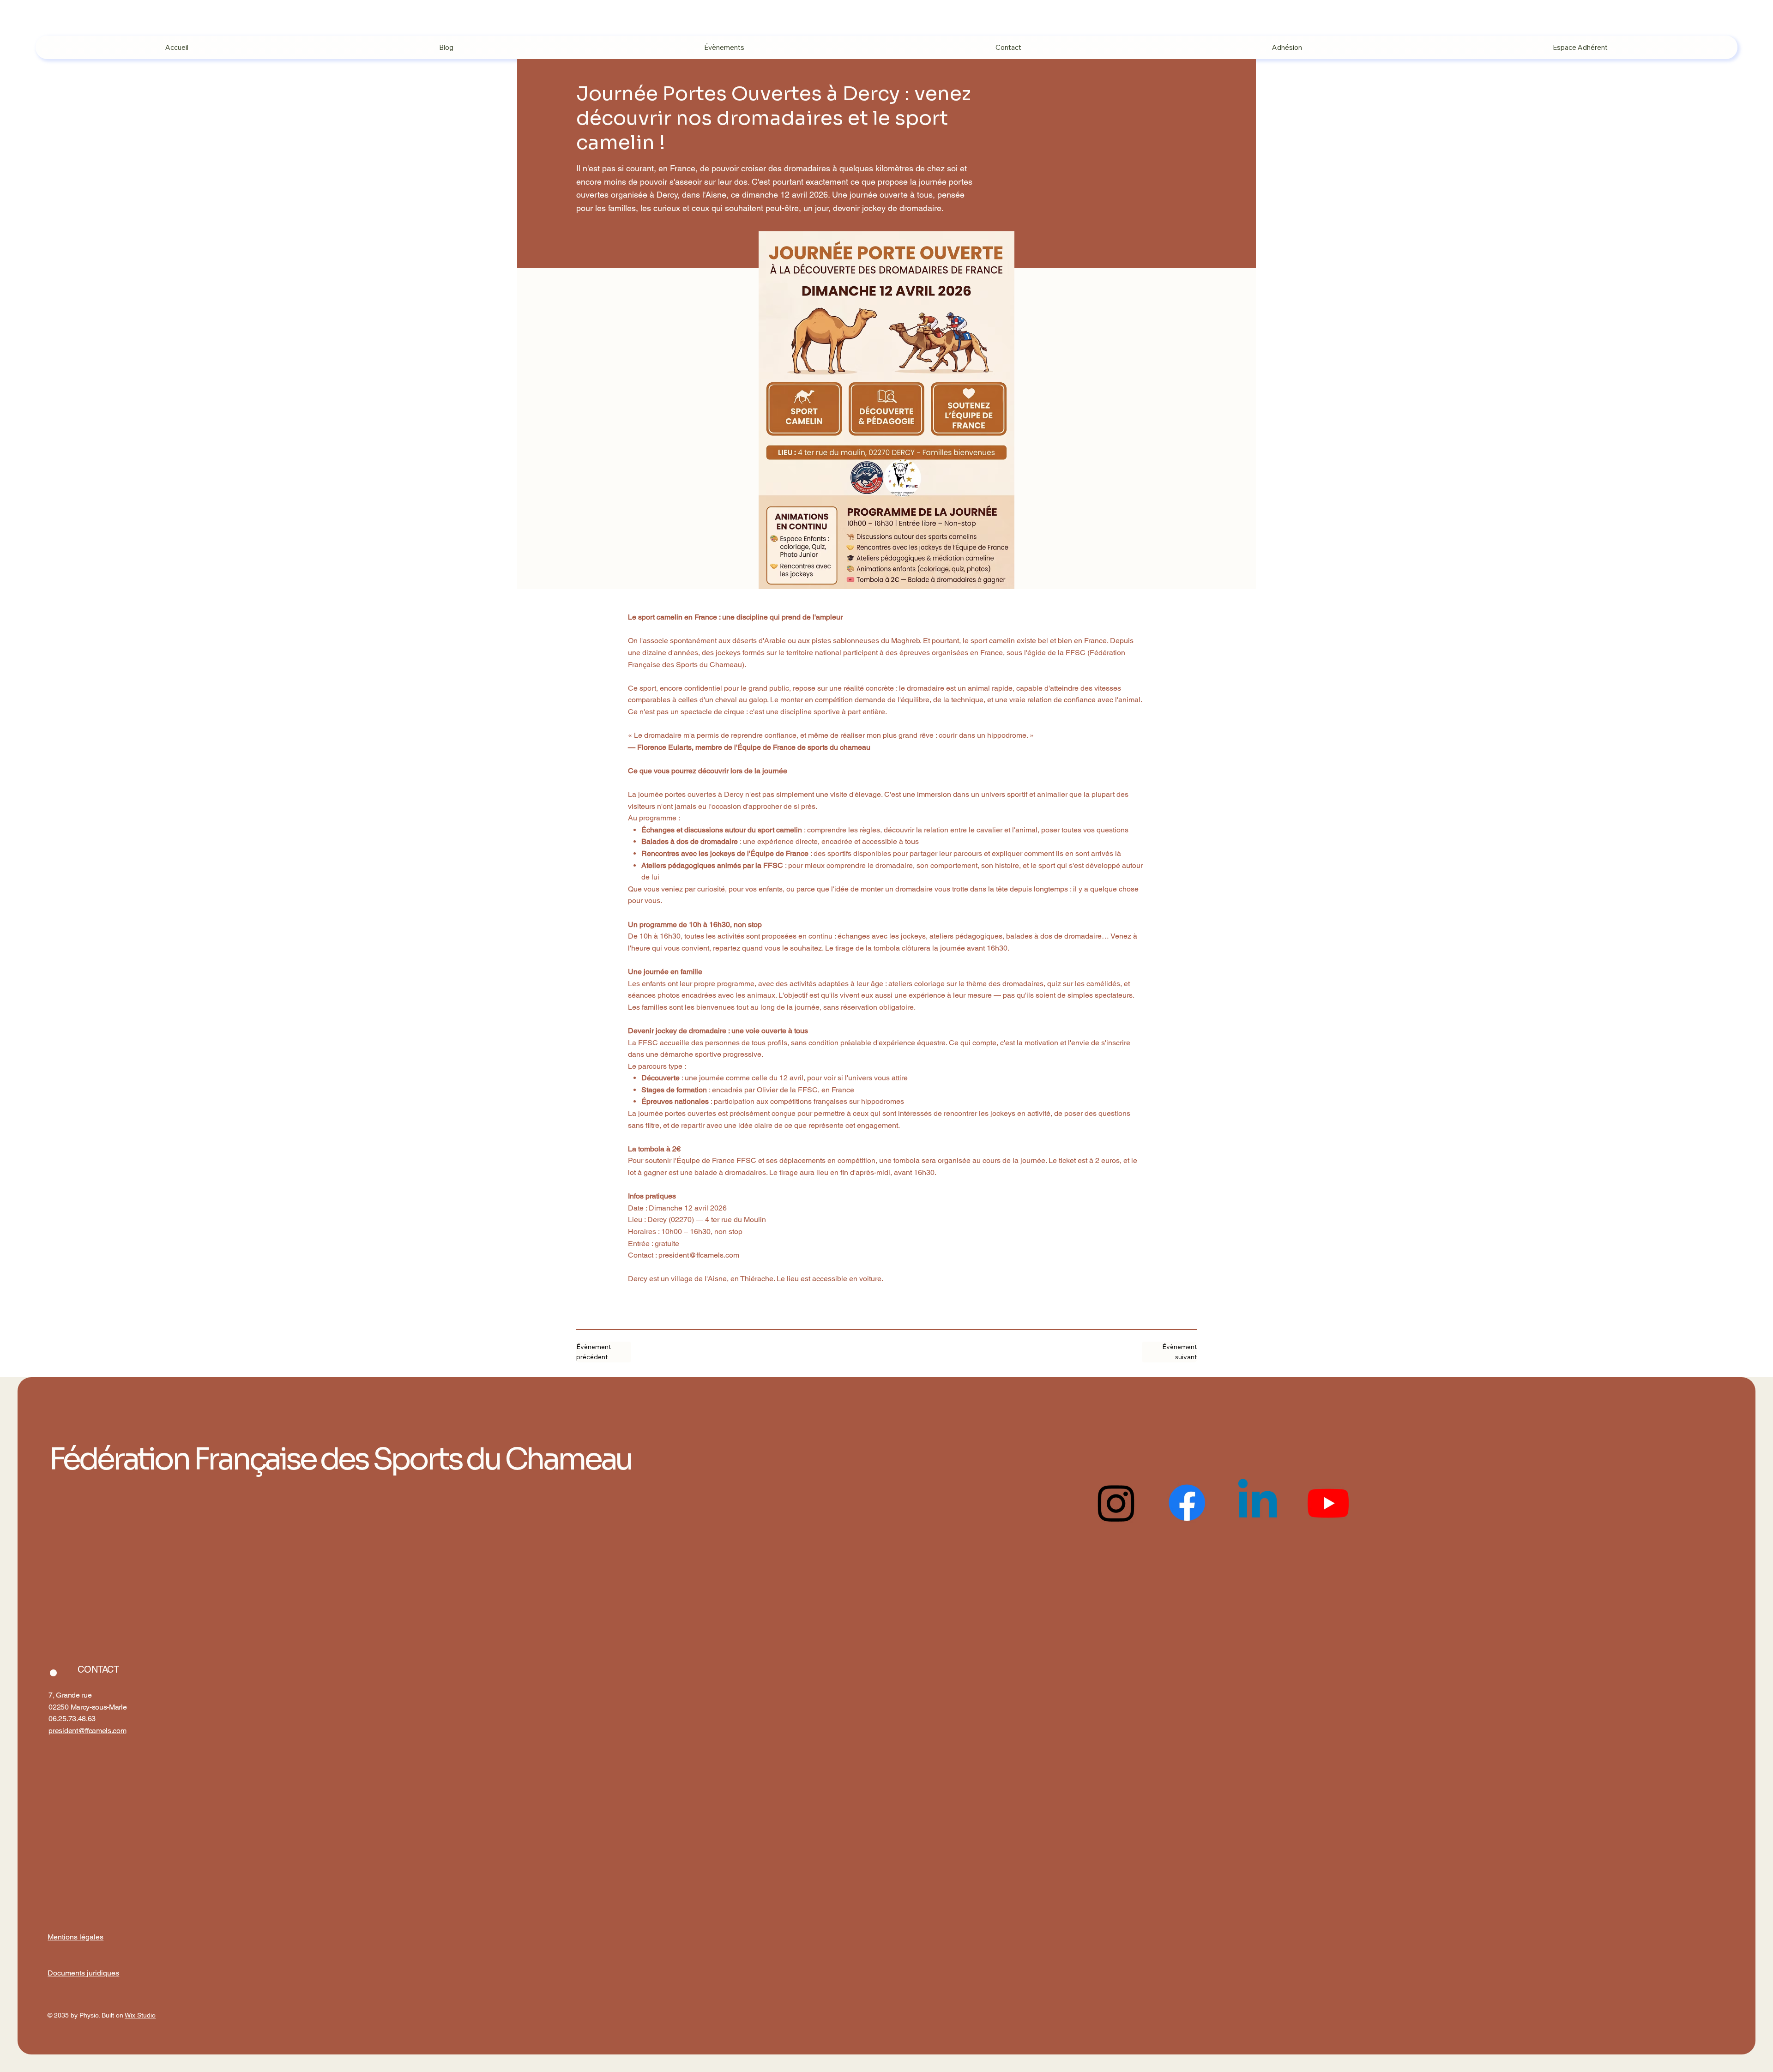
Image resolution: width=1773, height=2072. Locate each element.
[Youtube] (1328, 1503)
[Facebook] (1187, 1503)
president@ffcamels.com (699, 1255)
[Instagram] (1116, 1503)
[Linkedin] (1257, 1503)
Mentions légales (75, 1937)
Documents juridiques (83, 1973)
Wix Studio (140, 2015)
